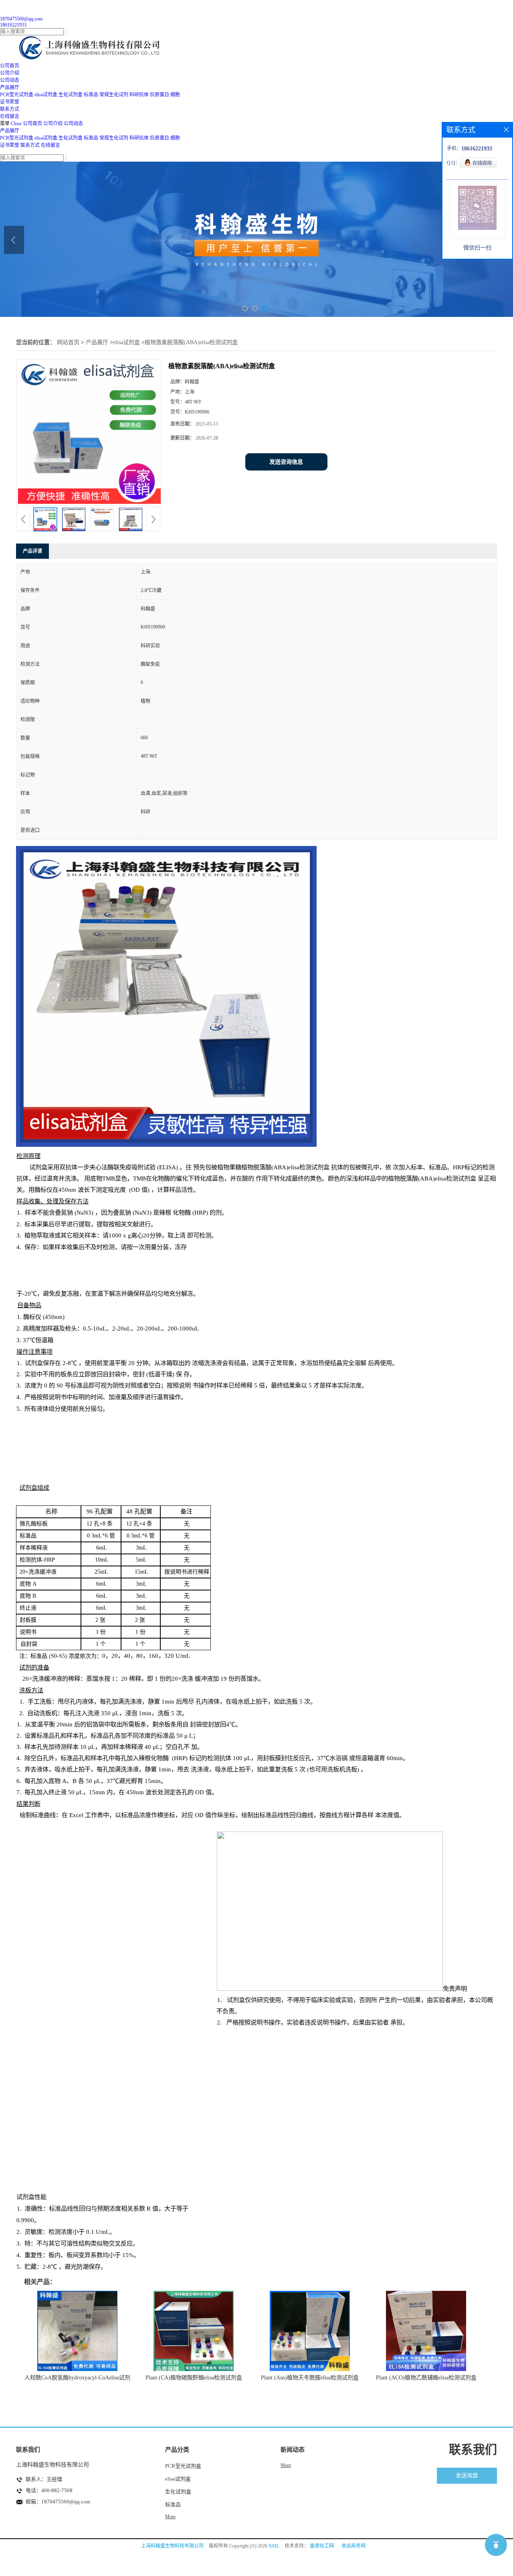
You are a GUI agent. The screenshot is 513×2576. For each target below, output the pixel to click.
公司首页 (32, 124)
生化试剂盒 (71, 95)
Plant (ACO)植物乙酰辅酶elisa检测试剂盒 (426, 2378)
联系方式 (30, 145)
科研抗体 (139, 95)
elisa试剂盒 (46, 95)
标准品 (91, 95)
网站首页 (68, 342)
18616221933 (13, 25)
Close (16, 124)
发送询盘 (467, 2476)
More (170, 2517)
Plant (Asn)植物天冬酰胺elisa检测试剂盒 (310, 2378)
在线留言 (50, 145)
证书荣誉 (10, 145)
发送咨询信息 (286, 462)
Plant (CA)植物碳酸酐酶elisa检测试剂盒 (194, 2378)
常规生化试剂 (114, 95)
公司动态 (73, 124)
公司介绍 (53, 124)
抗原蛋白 (160, 95)
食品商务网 (353, 2546)
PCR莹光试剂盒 (17, 95)
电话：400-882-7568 (49, 2490)
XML (274, 2546)
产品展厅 (10, 131)
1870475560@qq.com (21, 19)
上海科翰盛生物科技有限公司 (172, 2546)
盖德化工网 (322, 2546)
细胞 (175, 95)
